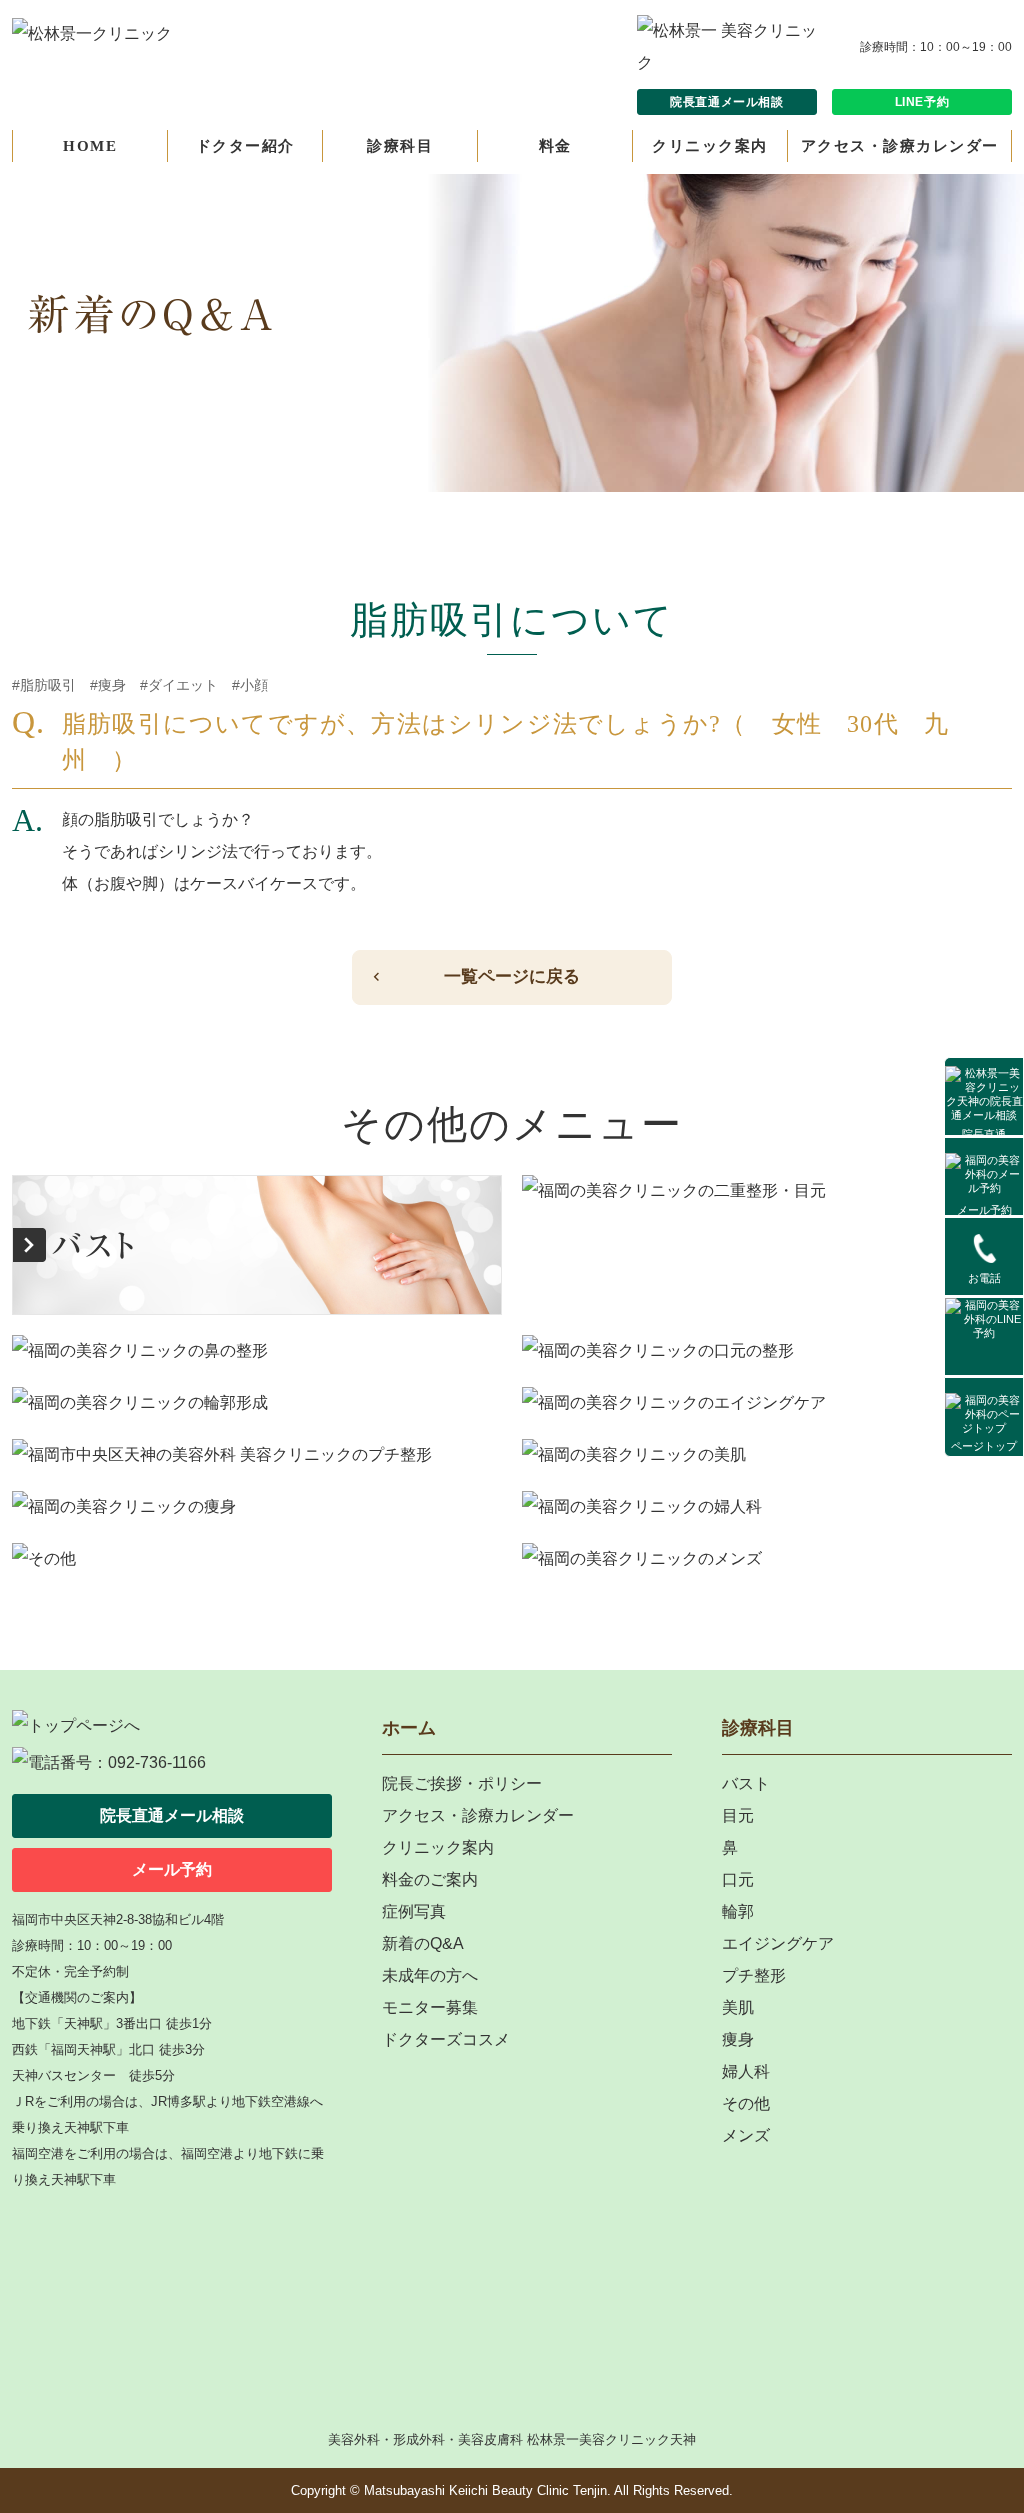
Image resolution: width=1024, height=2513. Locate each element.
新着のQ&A (423, 1943)
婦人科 (746, 2071)
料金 (555, 146)
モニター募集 (430, 2007)
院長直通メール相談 (726, 102)
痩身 (738, 2039)
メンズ (746, 2135)
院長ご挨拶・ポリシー (462, 1783)
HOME (90, 146)
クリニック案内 (710, 146)
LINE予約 (922, 102)
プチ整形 (754, 1975)
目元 (738, 1815)
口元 (738, 1879)
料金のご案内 (430, 1879)
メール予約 (984, 1210)
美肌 (738, 2007)
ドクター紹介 (245, 146)
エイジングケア (778, 1943)
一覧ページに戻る (512, 976)
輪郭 (738, 1911)
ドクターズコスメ (446, 2039)
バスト (746, 1783)
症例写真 (414, 1911)
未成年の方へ (430, 1975)
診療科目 (400, 146)
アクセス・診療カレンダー (900, 146)
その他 (746, 2103)
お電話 (984, 1278)
